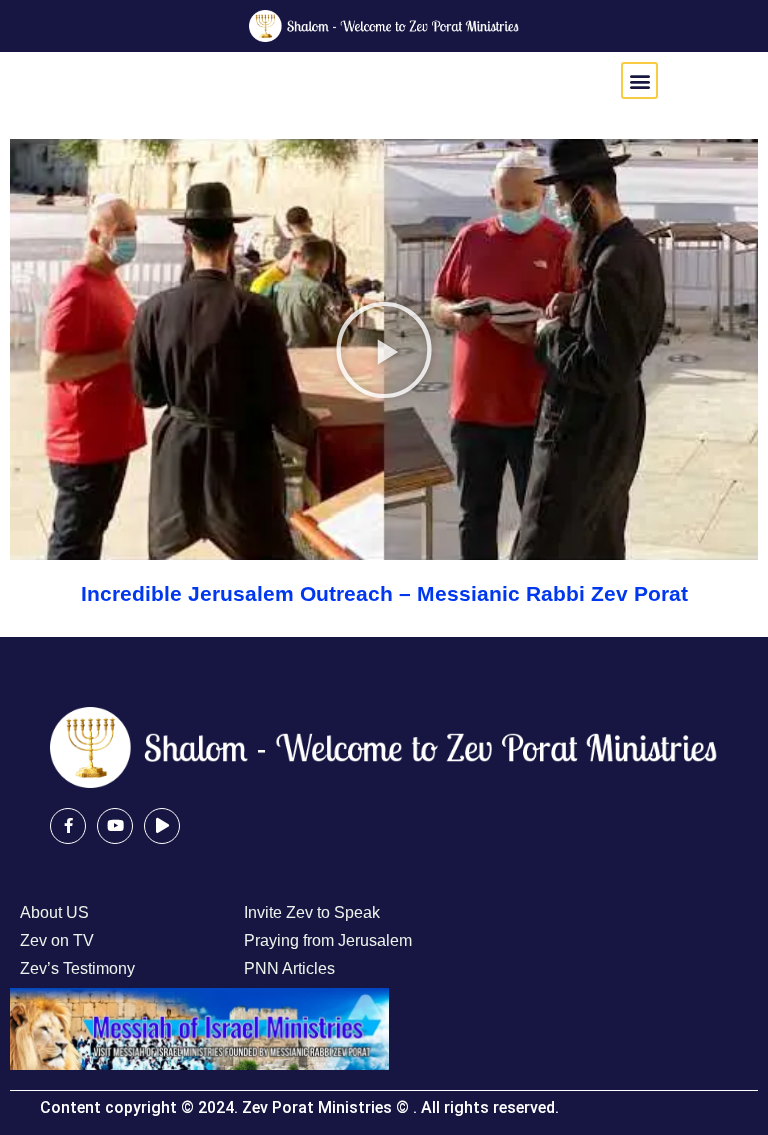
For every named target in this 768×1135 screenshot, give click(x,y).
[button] (639, 80)
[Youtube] (115, 826)
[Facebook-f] (68, 826)
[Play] (162, 826)
